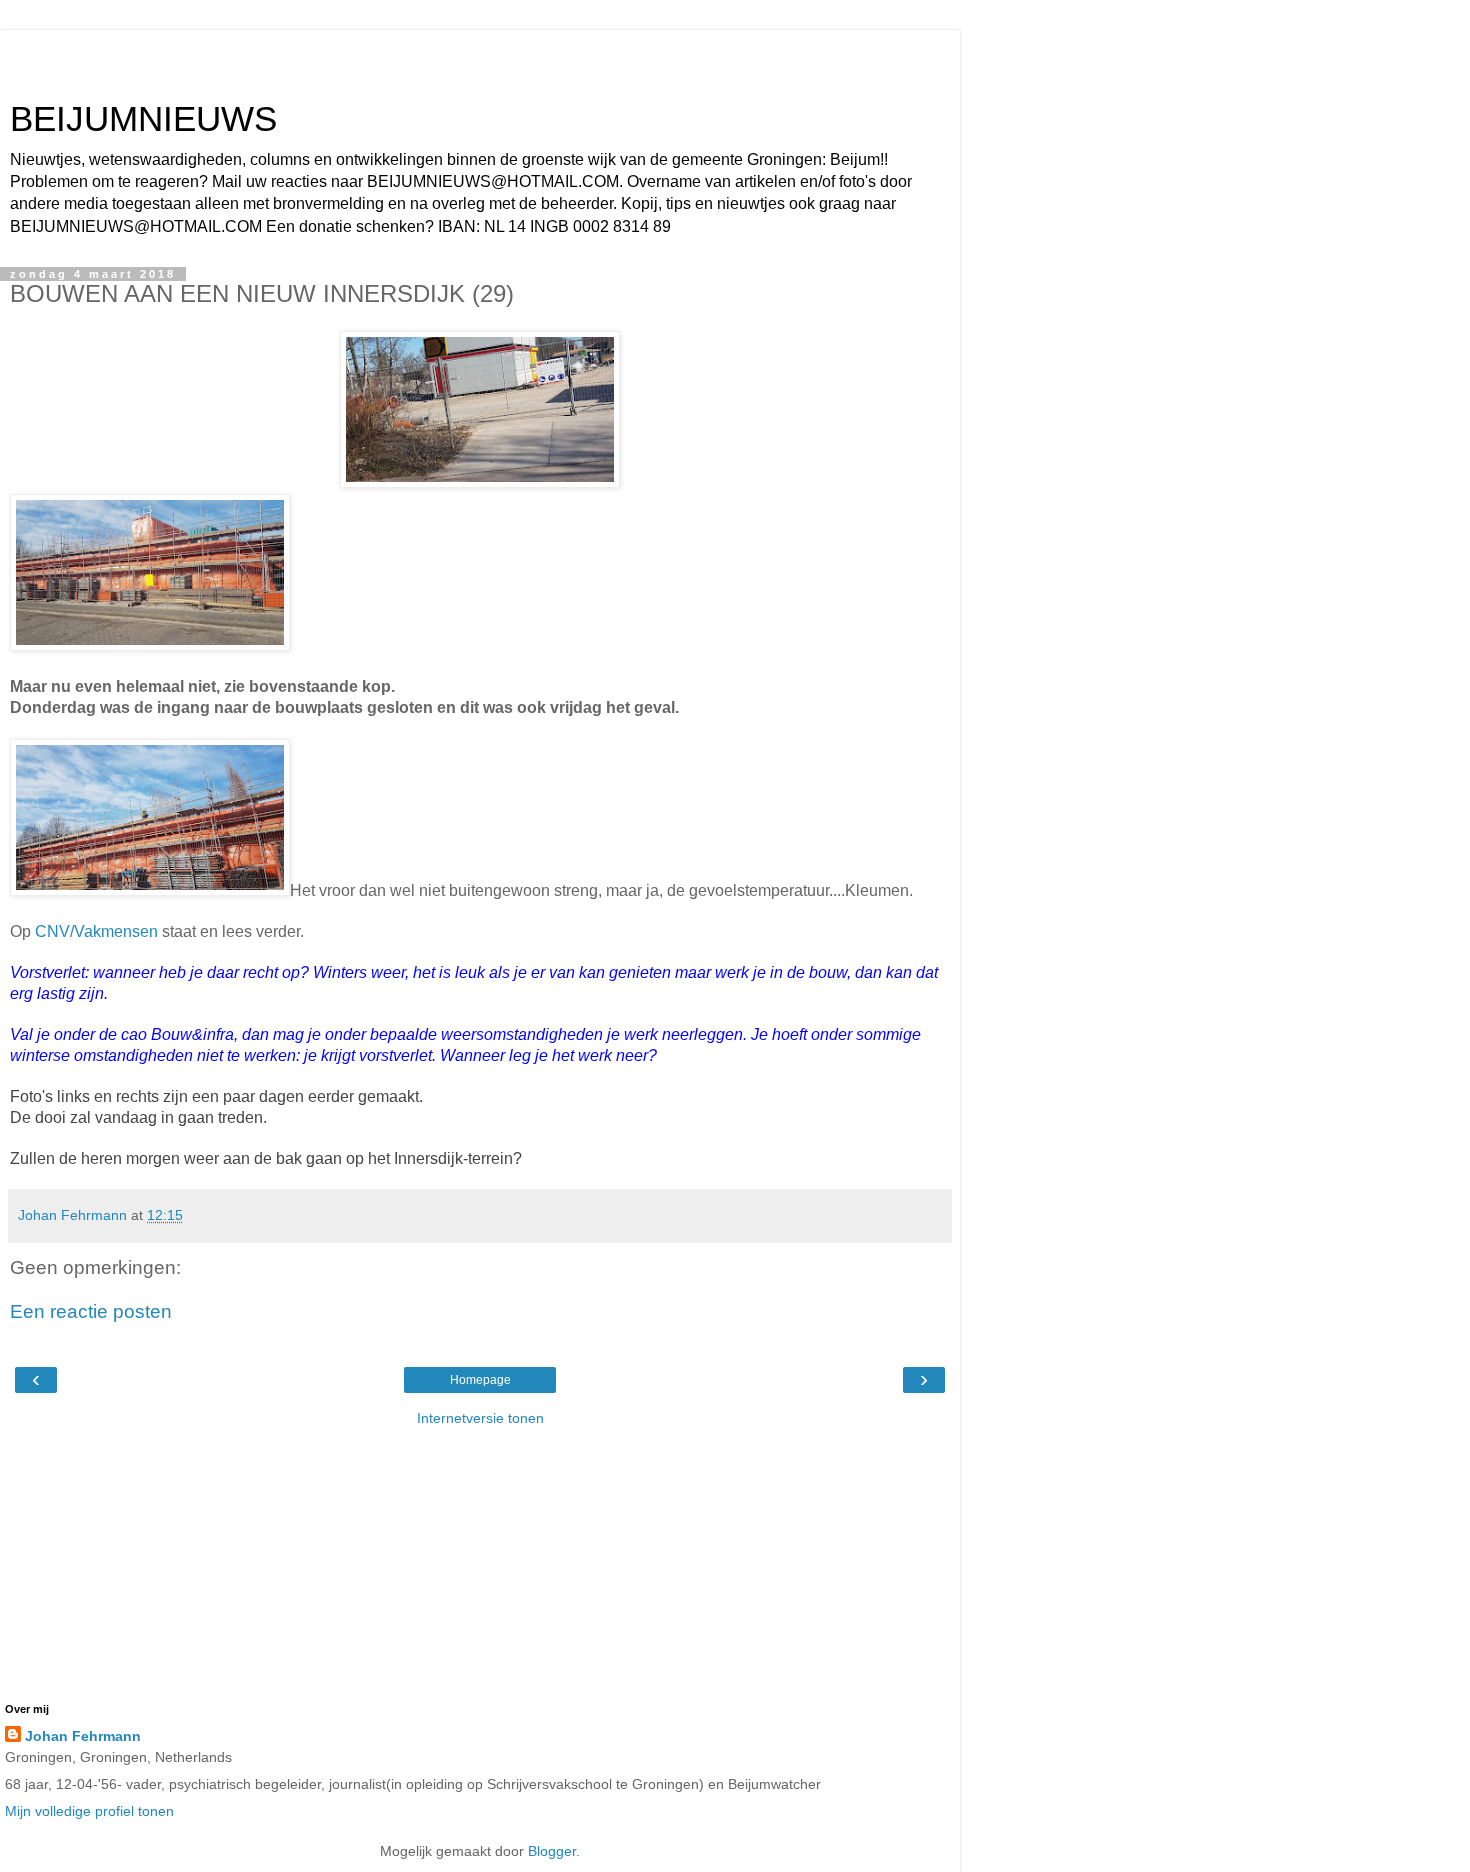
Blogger (552, 1851)
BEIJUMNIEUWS (143, 119)
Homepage (480, 1380)
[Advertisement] (480, 55)
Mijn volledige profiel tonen (89, 1811)
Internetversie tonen (480, 1418)
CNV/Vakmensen (96, 931)
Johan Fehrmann (83, 1736)
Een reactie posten (91, 1311)
